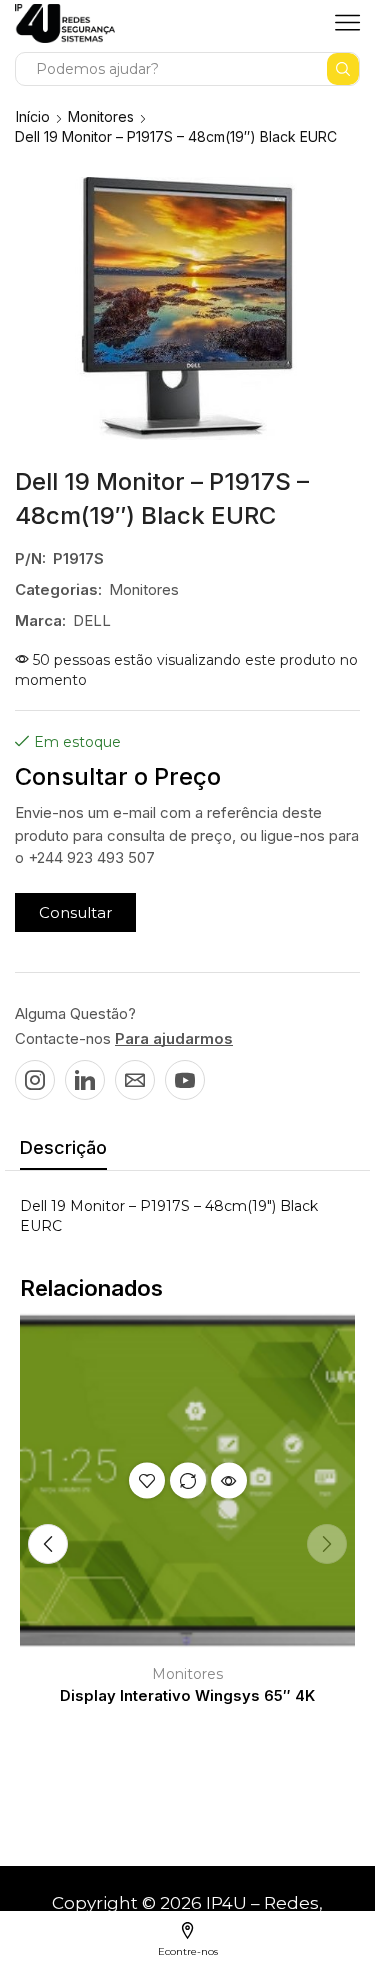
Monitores (101, 116)
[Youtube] (185, 1080)
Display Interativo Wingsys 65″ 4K (187, 1696)
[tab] (63, 1153)
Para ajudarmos (174, 1038)
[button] (75, 912)
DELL (92, 620)
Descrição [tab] (63, 1147)
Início (33, 116)
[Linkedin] (85, 1080)
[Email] (135, 1080)
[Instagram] (35, 1080)
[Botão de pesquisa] (343, 69)
